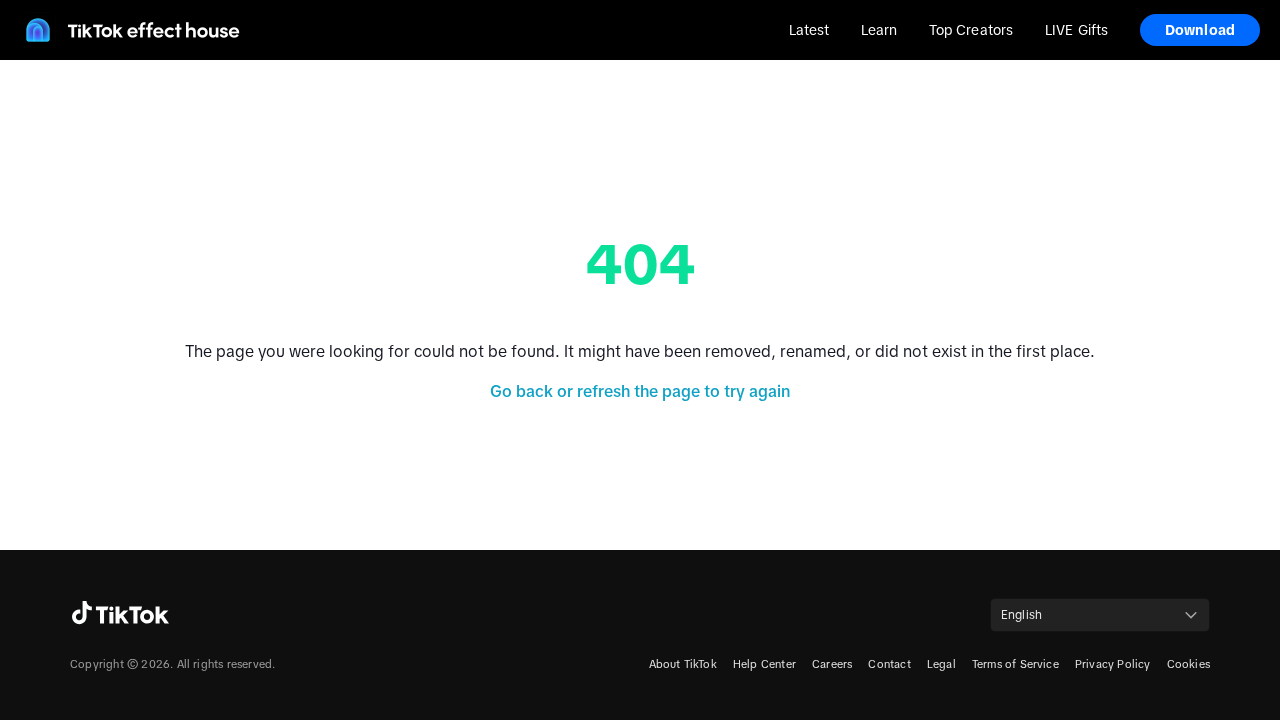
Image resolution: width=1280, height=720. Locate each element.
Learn (878, 30)
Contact (889, 664)
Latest (809, 30)
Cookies (1188, 664)
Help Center (764, 664)
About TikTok (683, 664)
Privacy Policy (1113, 664)
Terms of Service (1015, 664)
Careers (832, 664)
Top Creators (971, 30)
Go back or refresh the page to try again (640, 391)
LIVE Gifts (1076, 30)
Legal (941, 664)
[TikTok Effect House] (130, 30)
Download (1200, 30)
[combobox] (1100, 615)
